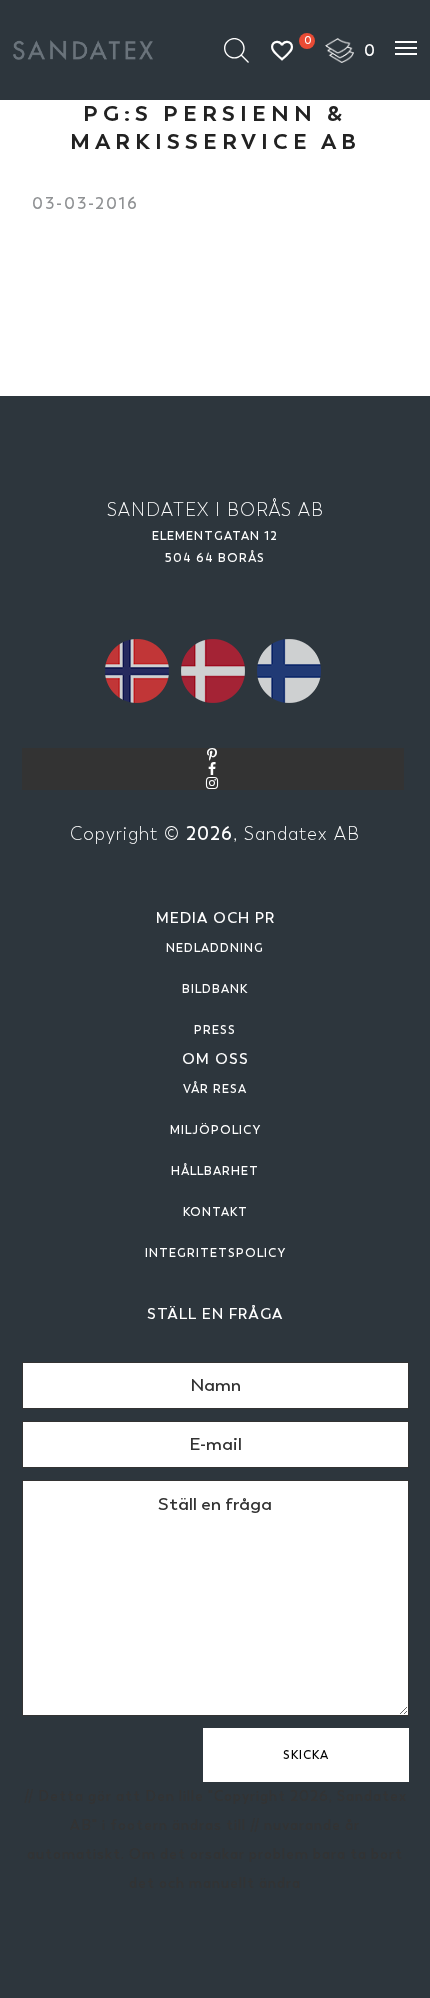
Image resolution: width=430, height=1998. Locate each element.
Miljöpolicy (215, 1130)
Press (215, 1030)
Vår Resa (215, 1089)
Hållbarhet (215, 1171)
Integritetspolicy (215, 1253)
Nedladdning (215, 948)
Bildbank (215, 989)
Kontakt (215, 1212)
